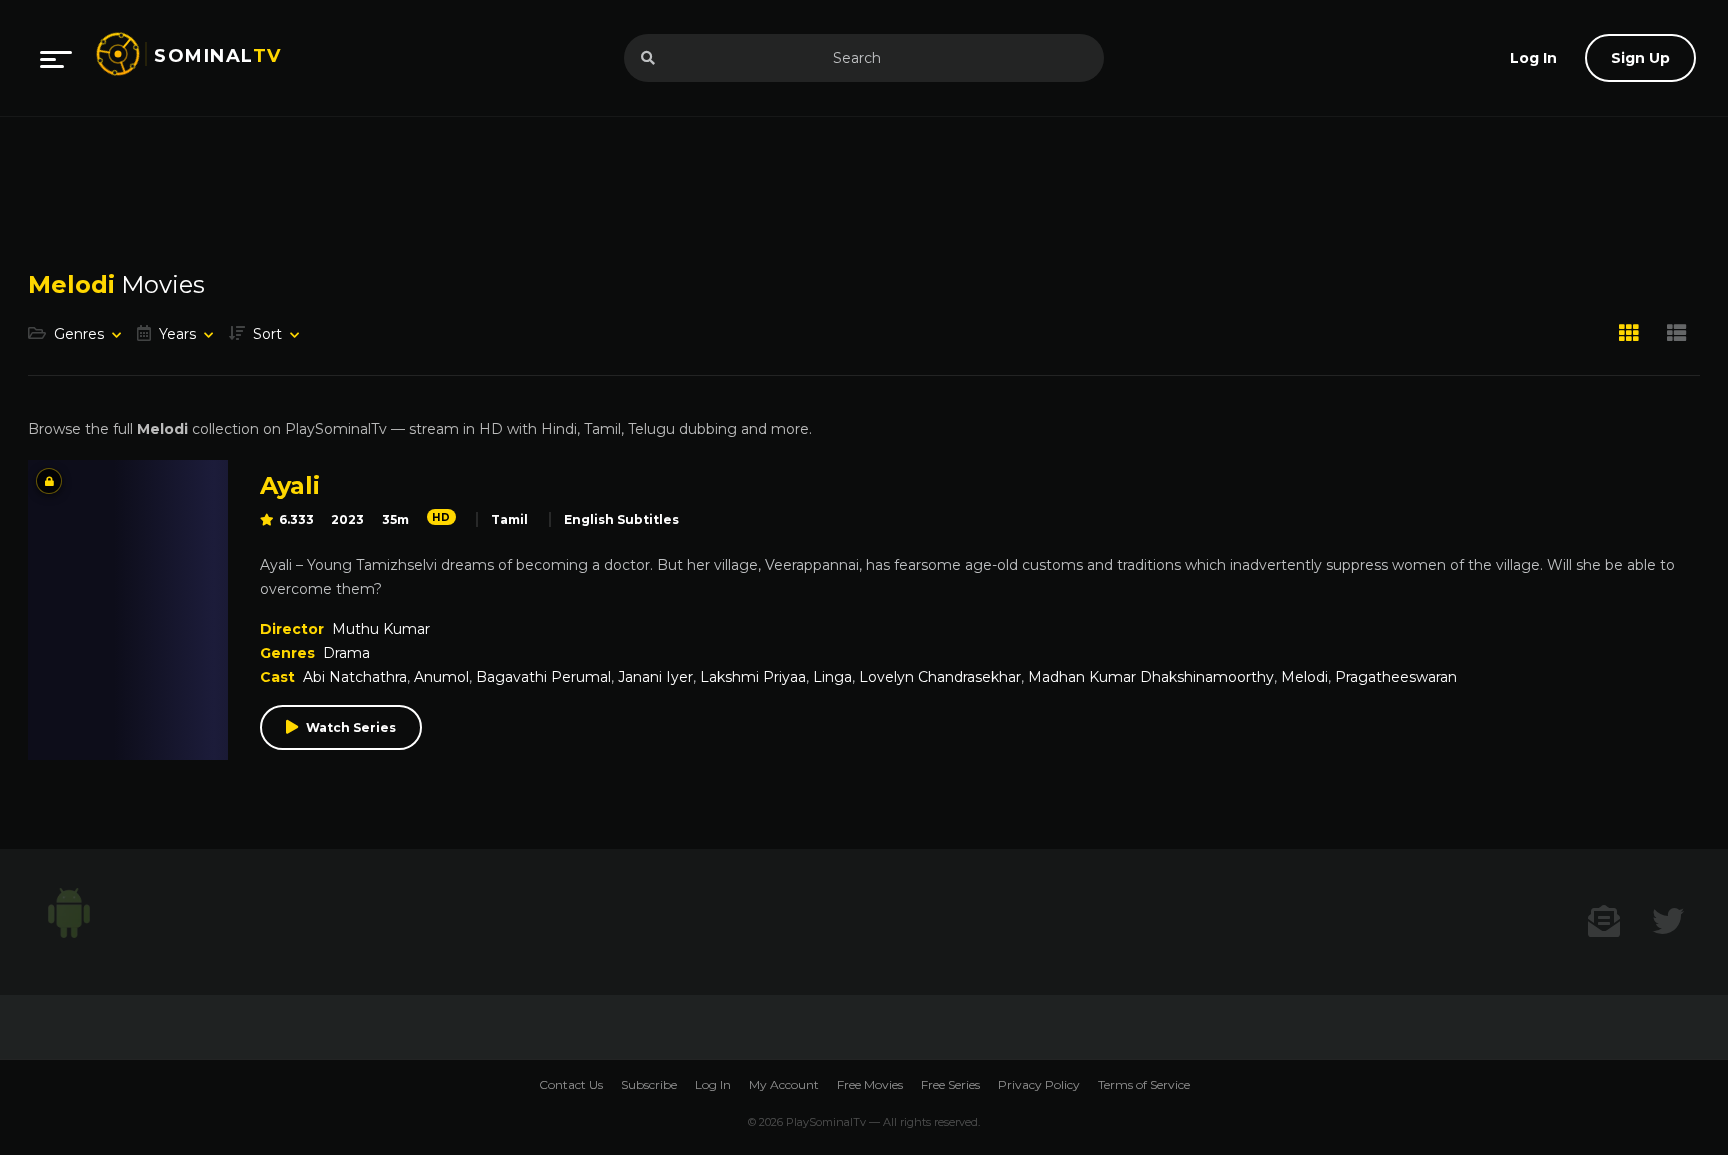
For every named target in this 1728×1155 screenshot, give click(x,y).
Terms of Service (1144, 1084)
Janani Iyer (655, 677)
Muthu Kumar (381, 629)
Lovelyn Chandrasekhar (940, 677)
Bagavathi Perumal (543, 677)
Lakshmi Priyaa (753, 677)
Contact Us (571, 1084)
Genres (79, 334)
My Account (784, 1084)
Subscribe (649, 1084)
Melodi (1304, 677)
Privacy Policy (1039, 1084)
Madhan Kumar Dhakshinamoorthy (1151, 677)
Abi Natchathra (355, 677)
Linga (832, 677)
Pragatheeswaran (1396, 677)
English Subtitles (621, 519)
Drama (346, 653)
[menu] (56, 58)
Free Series (950, 1084)
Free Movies (870, 1084)
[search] (648, 58)
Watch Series (351, 727)
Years (177, 334)
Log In (713, 1084)
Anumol (441, 677)
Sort (267, 334)
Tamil (509, 519)
